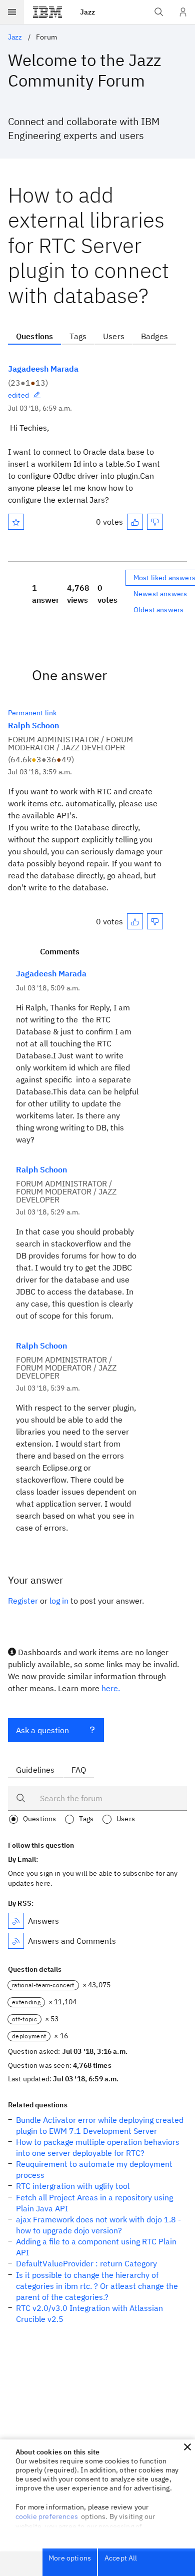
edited (18, 395)
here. (111, 1688)
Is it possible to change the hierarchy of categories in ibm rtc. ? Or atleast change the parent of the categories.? (97, 2286)
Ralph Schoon (33, 725)
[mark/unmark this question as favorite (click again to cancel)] (16, 522)
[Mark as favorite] (16, 522)
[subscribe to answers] (16, 1921)
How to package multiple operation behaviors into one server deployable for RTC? (98, 2147)
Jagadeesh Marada (43, 369)
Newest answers (160, 594)
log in (59, 1601)
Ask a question (42, 1730)
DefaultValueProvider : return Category (86, 2263)
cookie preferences (47, 2516)
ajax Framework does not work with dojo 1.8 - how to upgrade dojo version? (98, 2225)
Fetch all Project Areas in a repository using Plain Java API (94, 2203)
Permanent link (32, 713)
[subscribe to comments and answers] (16, 1941)
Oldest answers (158, 610)
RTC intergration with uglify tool (73, 2186)
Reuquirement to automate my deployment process (94, 2169)
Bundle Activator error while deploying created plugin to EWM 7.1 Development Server (100, 2125)
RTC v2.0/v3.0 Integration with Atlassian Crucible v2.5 (89, 2313)
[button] (187, 2447)
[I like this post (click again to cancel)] (135, 522)
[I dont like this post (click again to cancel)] (155, 522)
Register (23, 1601)
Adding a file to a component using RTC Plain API (96, 2247)
